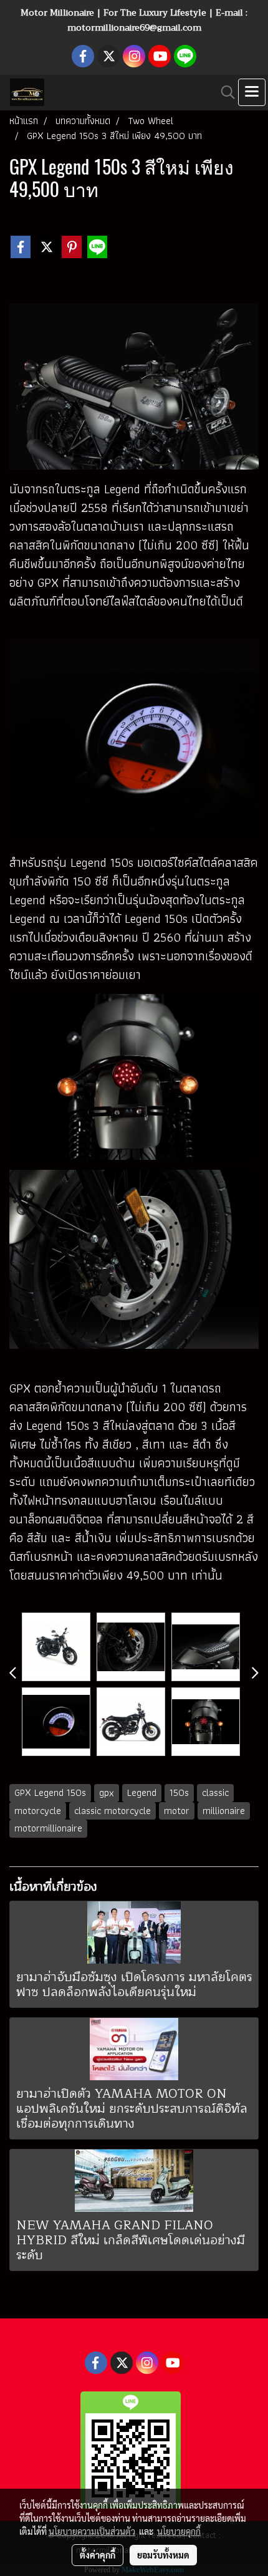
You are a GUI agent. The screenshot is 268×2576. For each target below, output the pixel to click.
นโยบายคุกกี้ (179, 2531)
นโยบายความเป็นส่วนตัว (92, 2531)
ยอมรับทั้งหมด (163, 2555)
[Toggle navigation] (252, 92)
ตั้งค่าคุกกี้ (98, 2555)
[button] (224, 92)
